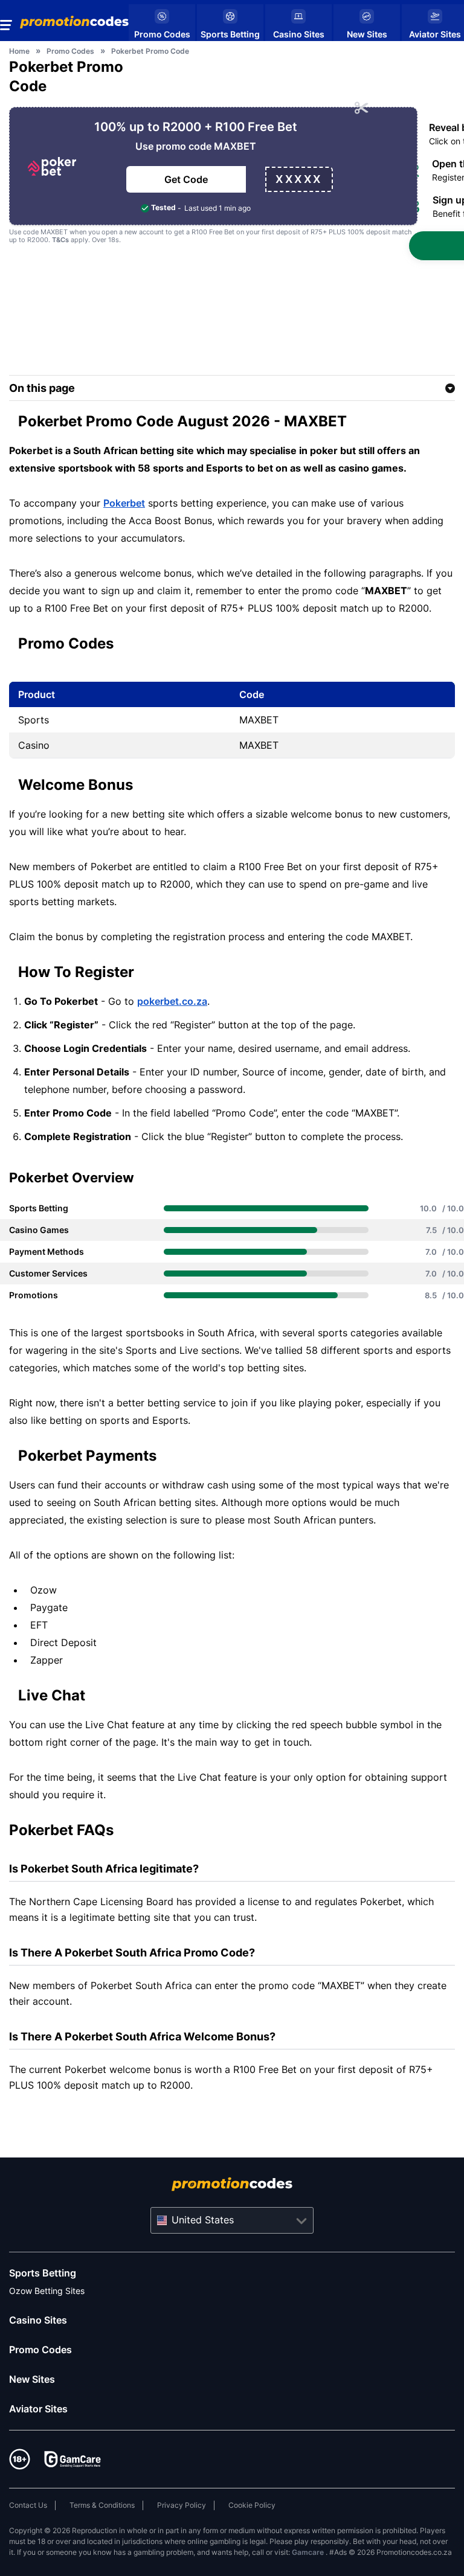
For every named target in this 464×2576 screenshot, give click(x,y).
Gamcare (309, 2552)
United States (203, 2220)
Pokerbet (124, 503)
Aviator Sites (38, 2409)
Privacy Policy (182, 2505)
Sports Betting (43, 2273)
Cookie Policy (252, 2505)
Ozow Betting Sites (47, 2291)
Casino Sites (38, 2320)
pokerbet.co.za (172, 1001)
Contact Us (28, 2505)
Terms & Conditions (102, 2505)
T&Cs (60, 240)
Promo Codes (40, 2350)
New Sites (32, 2379)
